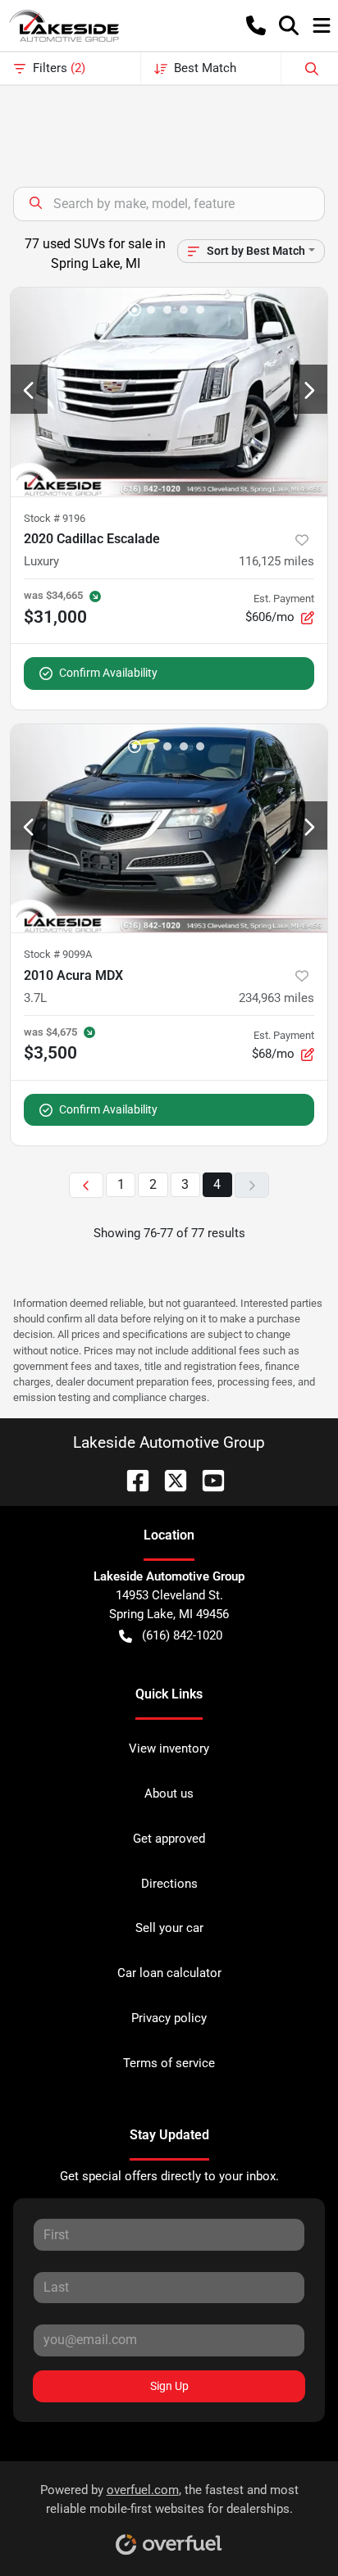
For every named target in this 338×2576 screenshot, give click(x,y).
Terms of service (169, 2063)
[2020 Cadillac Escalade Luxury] (169, 392)
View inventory (169, 1748)
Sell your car (169, 1928)
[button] (256, 25)
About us (169, 1794)
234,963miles (276, 998)
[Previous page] (86, 1185)
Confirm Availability (108, 673)
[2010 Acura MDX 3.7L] (169, 829)
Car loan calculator (169, 1973)
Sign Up (169, 2386)
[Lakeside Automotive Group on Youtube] (207, 1479)
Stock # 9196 (55, 518)
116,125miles (276, 561)
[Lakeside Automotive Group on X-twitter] (169, 1479)
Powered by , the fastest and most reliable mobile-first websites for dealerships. (169, 2499)
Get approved (169, 1839)
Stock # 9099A (58, 954)
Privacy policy (169, 2018)
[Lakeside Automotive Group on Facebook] (131, 1479)
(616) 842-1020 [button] (182, 1635)
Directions (169, 1884)
